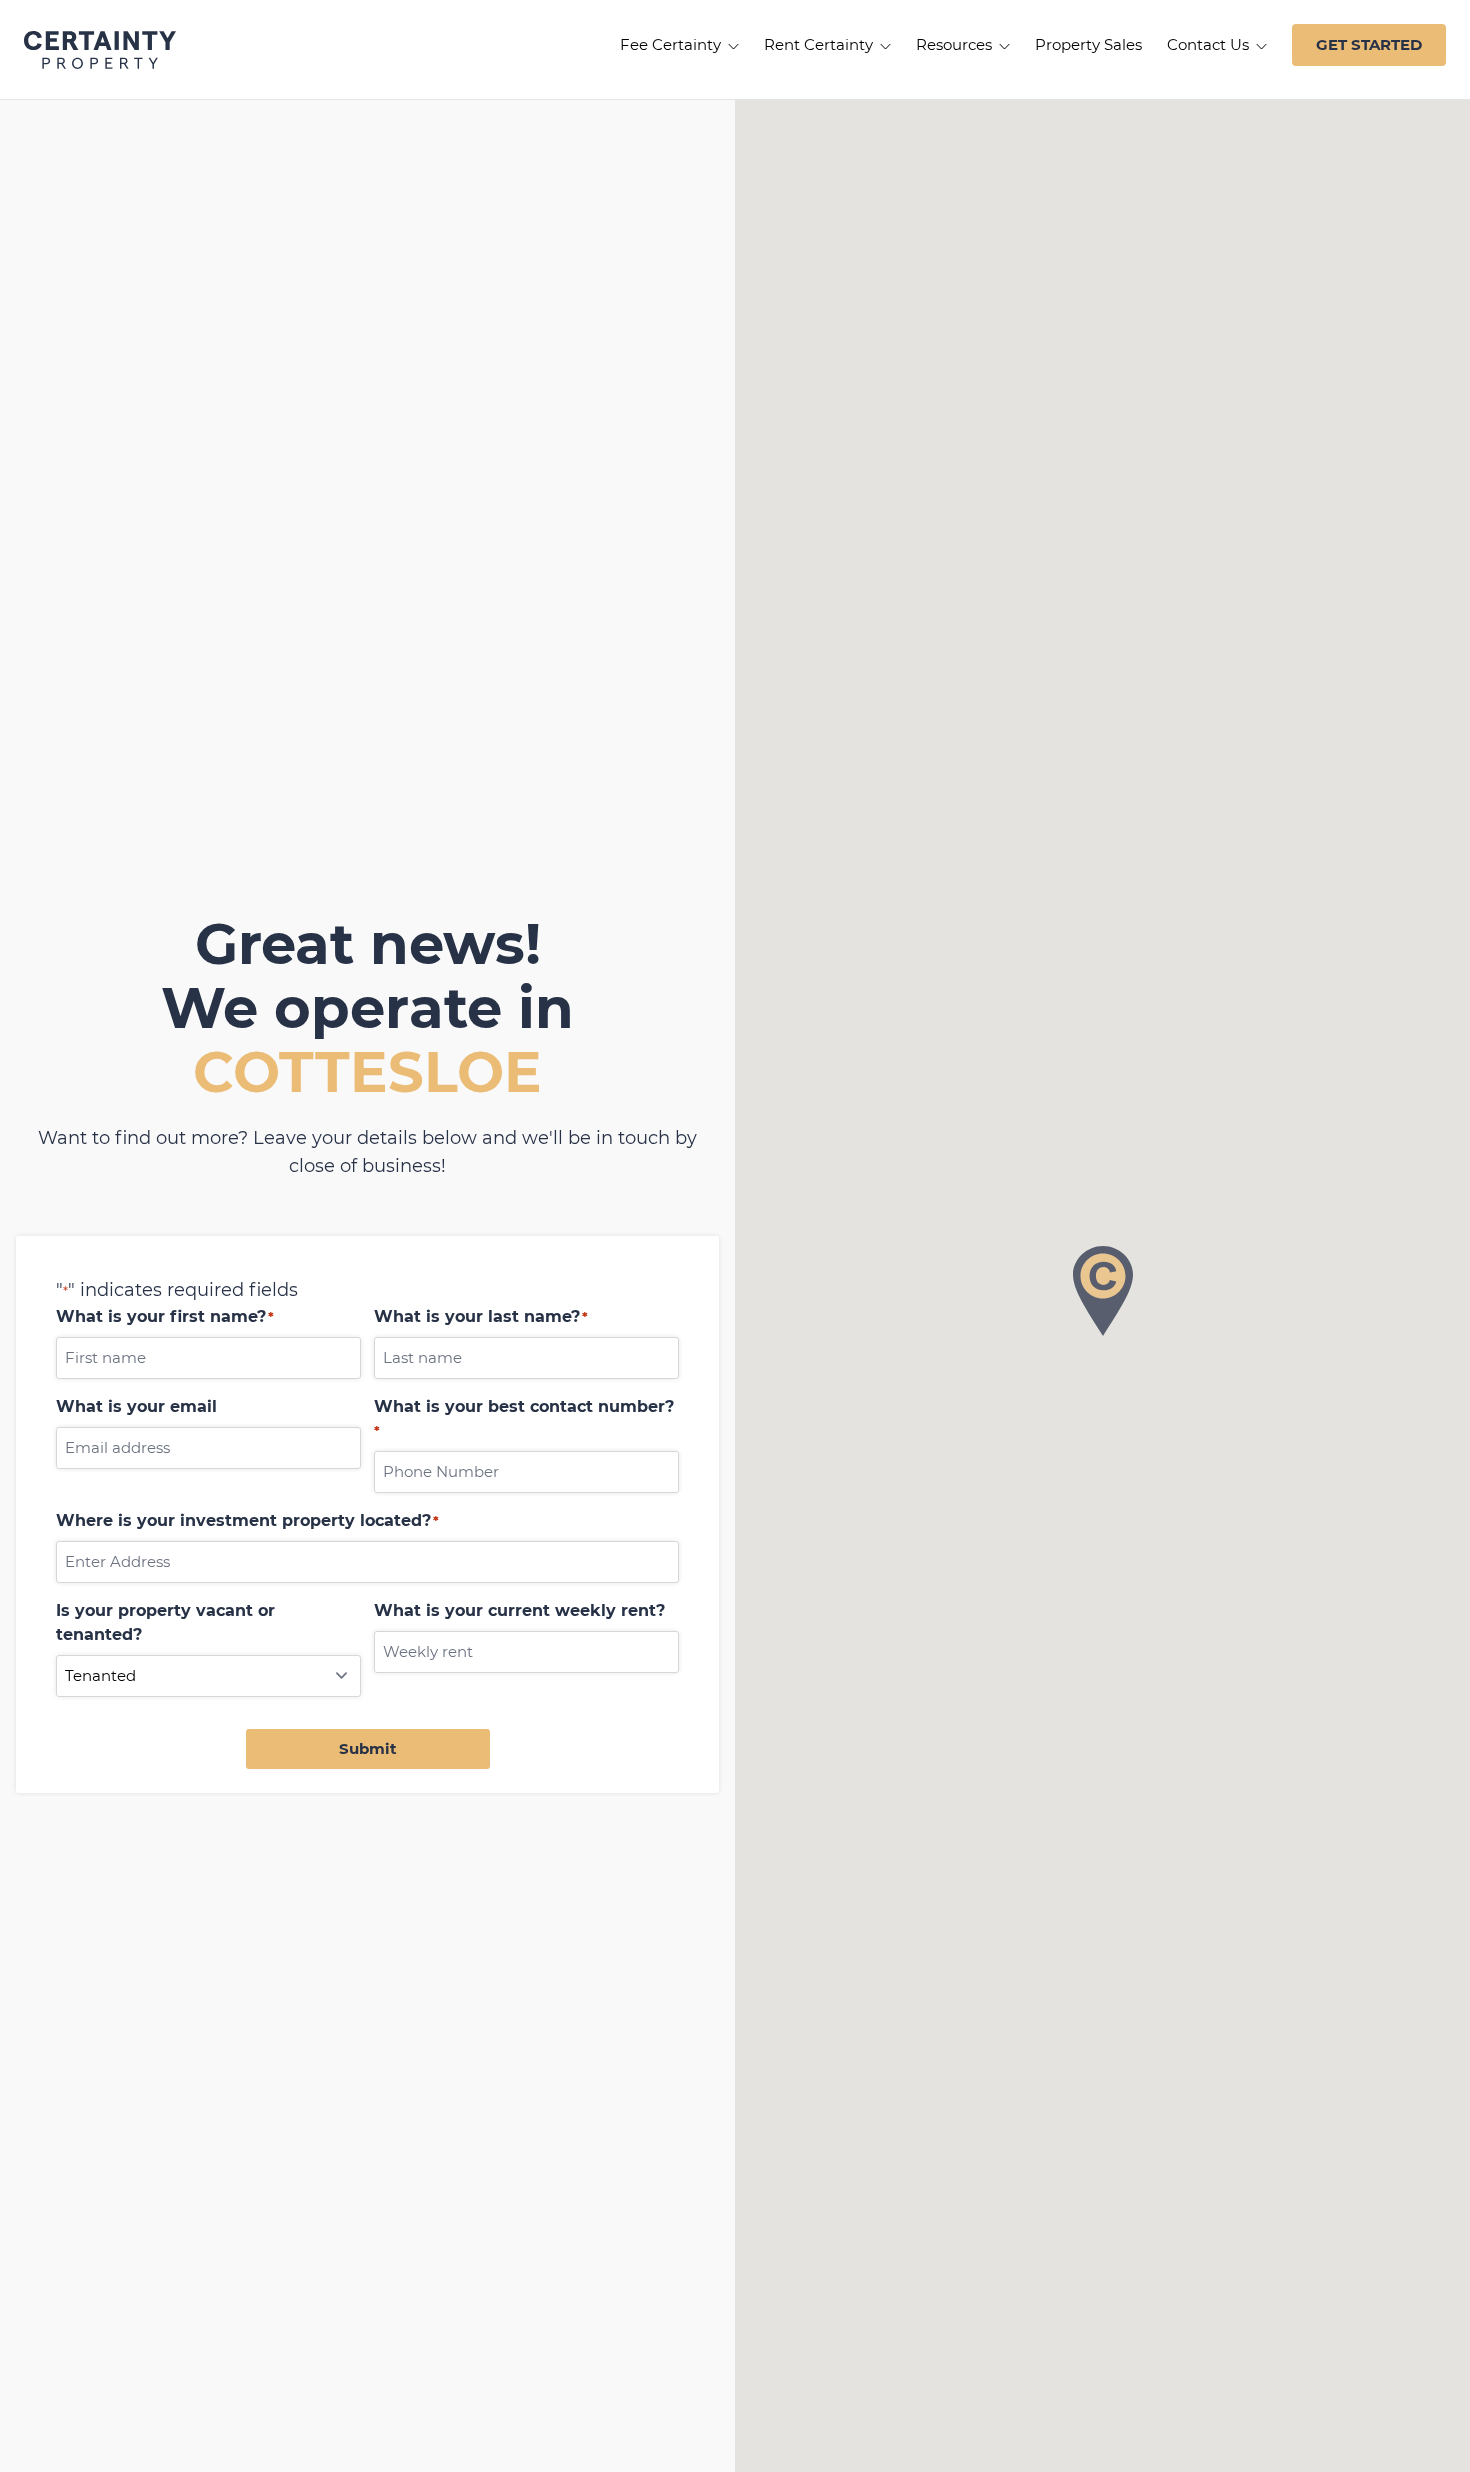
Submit (368, 1748)
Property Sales (1088, 44)
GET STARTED (1369, 44)
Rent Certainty (820, 44)
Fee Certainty (672, 44)
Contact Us (1210, 44)
